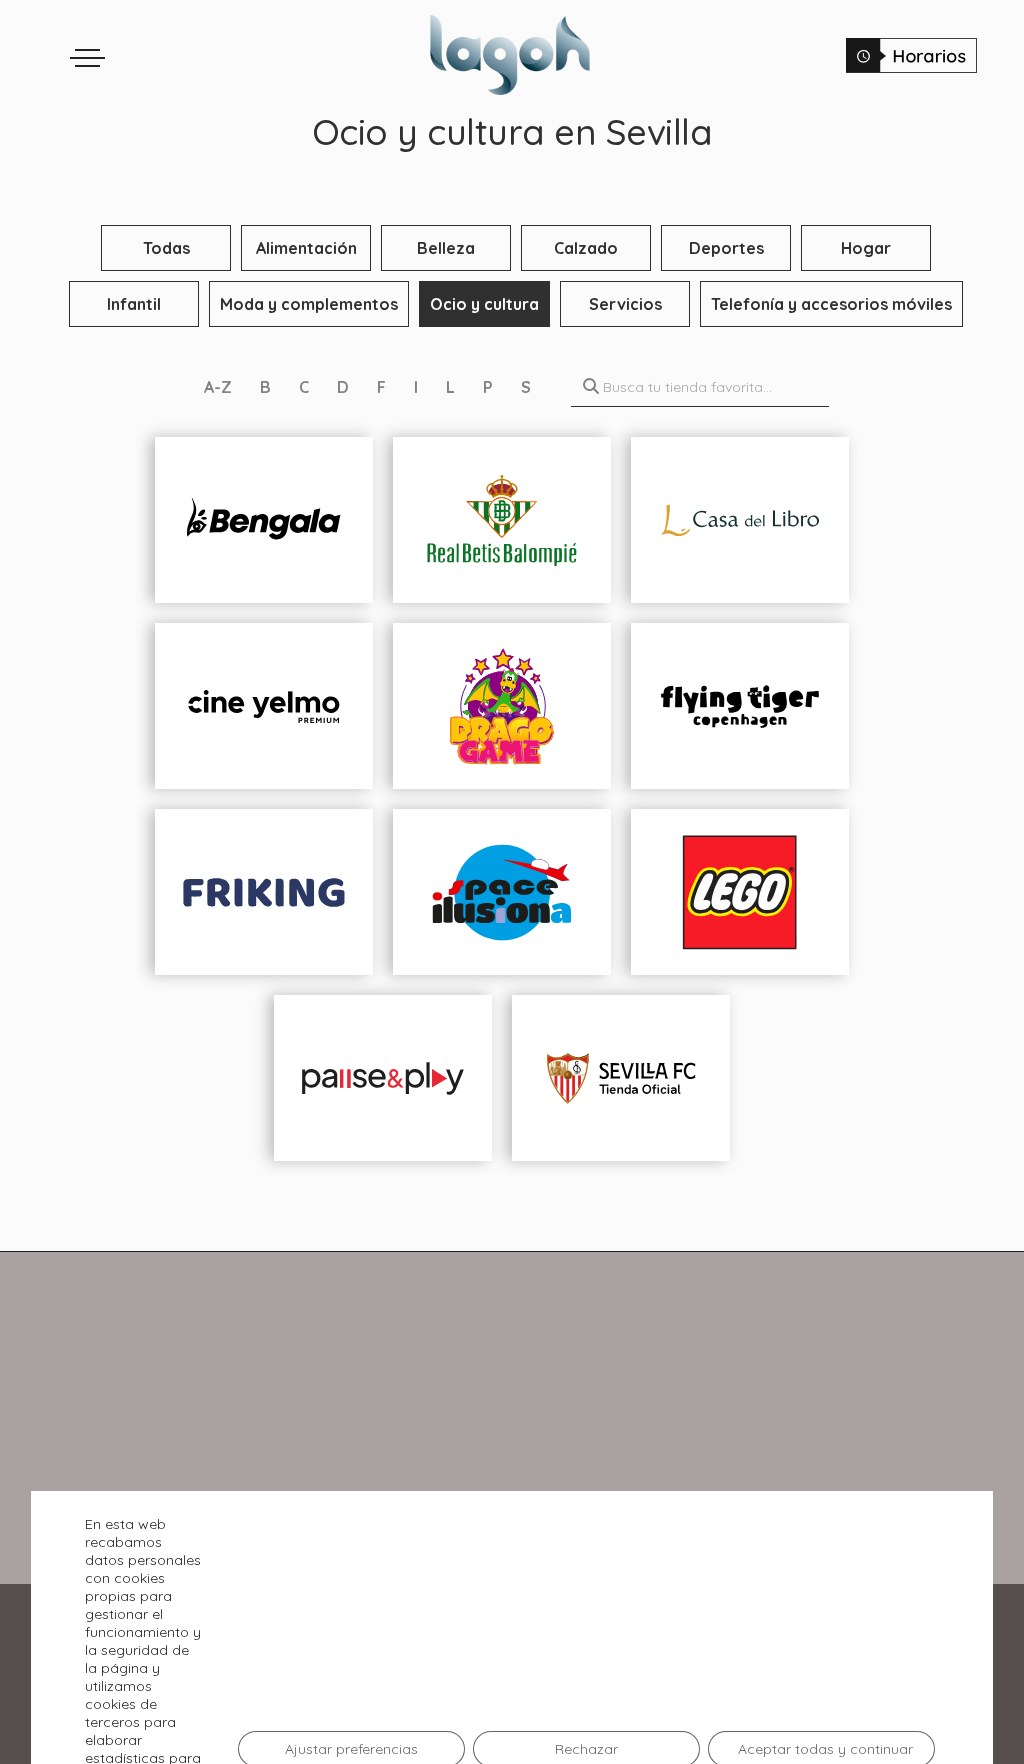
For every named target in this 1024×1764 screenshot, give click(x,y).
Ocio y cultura (484, 304)
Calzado (586, 248)
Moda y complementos (309, 304)
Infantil (134, 304)
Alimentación (306, 248)
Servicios (625, 304)
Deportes (726, 248)
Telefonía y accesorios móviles (831, 304)
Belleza (446, 248)
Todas (166, 248)
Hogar (866, 248)
